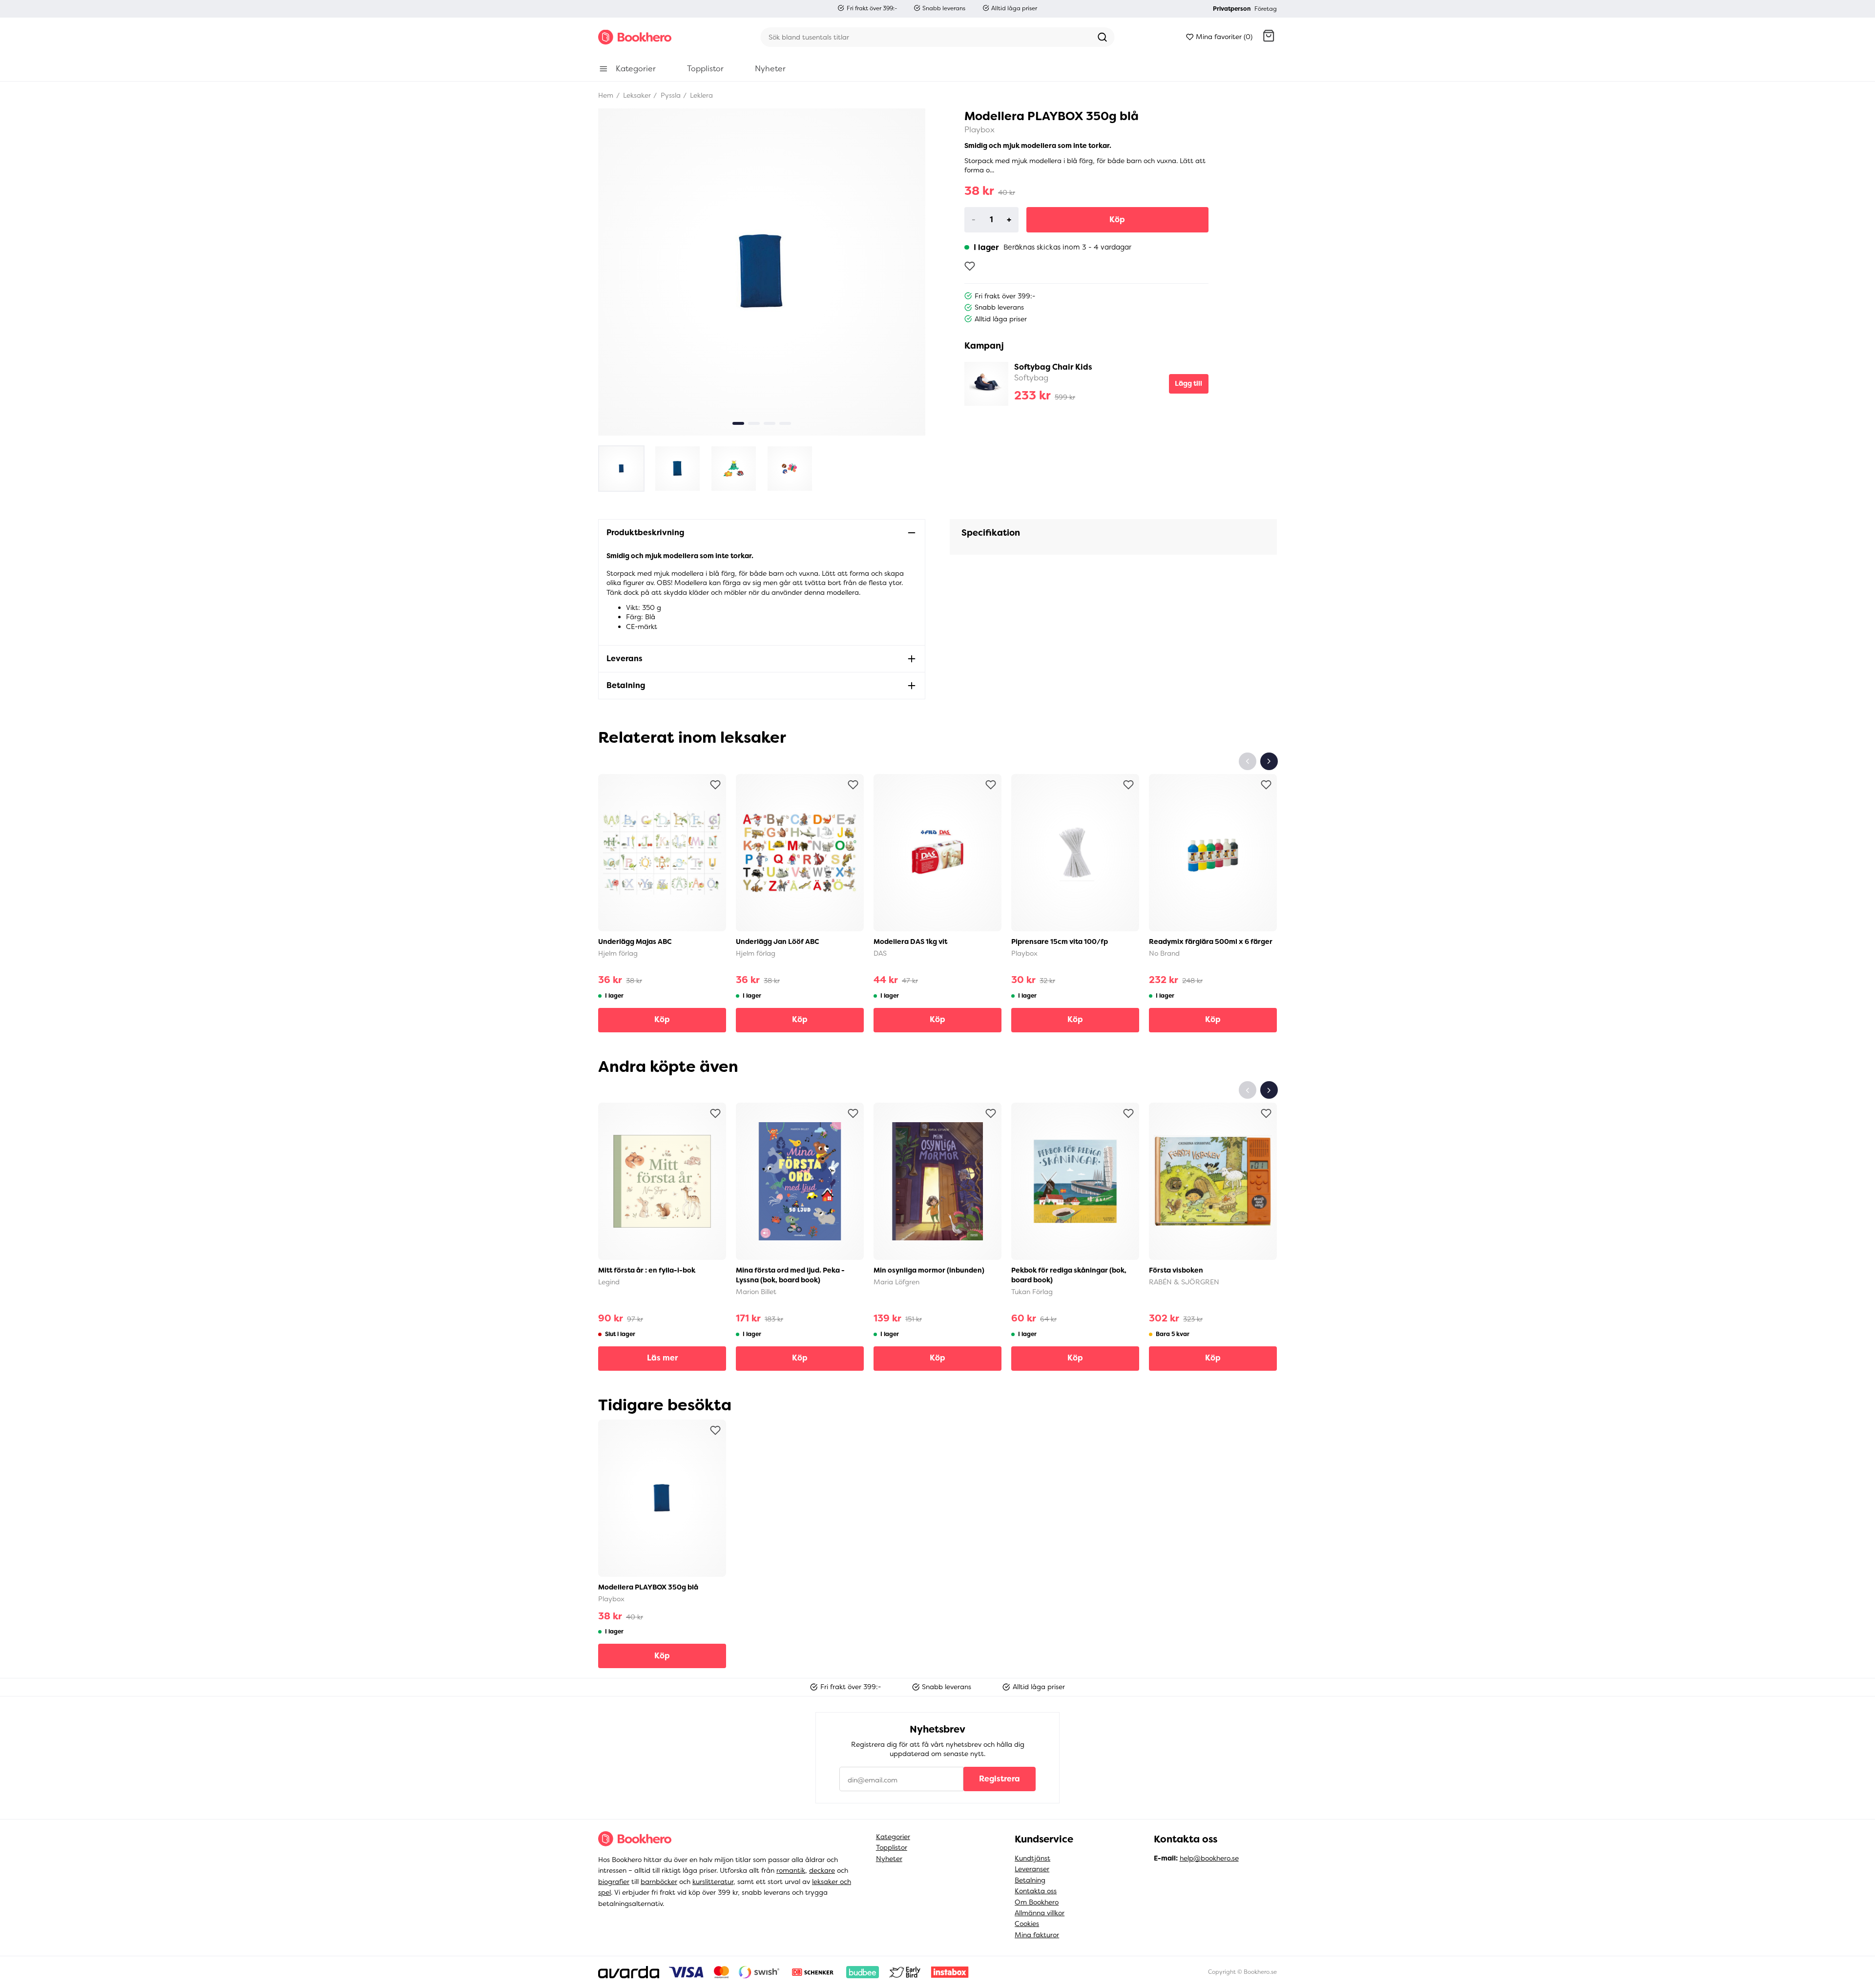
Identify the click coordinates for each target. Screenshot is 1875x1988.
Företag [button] (1266, 9)
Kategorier (893, 1837)
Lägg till (1188, 383)
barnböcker (659, 1882)
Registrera (1000, 1779)
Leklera (700, 95)
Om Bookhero (1037, 1902)
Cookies (1027, 1924)
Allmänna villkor (1040, 1913)
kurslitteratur (713, 1882)
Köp (1117, 220)
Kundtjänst (1032, 1858)
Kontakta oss (1036, 1891)
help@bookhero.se (1209, 1858)
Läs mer (662, 1358)
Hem (606, 95)
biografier (614, 1882)
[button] (1269, 37)
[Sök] (1103, 37)
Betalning (1030, 1880)
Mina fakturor (1037, 1935)
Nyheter (889, 1859)
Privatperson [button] (1232, 9)
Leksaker (636, 95)
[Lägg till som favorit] (970, 266)
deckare (822, 1870)
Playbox (979, 130)
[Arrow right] (1269, 761)
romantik (791, 1870)
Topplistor (892, 1847)
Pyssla (670, 95)
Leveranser (1032, 1869)
